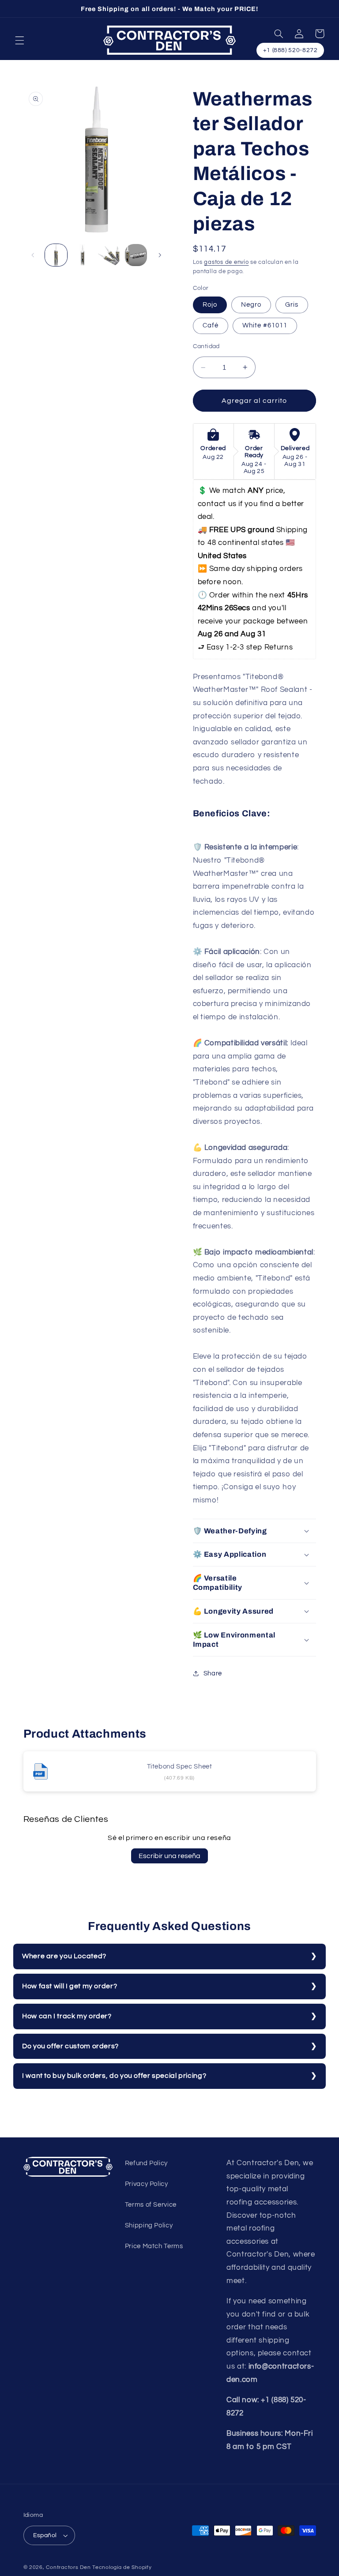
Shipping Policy (149, 2225)
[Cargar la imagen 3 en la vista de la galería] (109, 255)
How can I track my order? (67, 2016)
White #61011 (265, 325)
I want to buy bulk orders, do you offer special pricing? (114, 2076)
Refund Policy (146, 2163)
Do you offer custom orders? (70, 2046)
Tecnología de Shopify (122, 2567)
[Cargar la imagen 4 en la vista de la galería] (136, 255)
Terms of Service (151, 2205)
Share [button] (213, 1673)
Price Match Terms (154, 2246)
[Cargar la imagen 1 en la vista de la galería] (56, 255)
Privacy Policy (147, 2184)
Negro (251, 305)
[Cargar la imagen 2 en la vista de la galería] (83, 255)
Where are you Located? (64, 1956)
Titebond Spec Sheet (180, 1767)
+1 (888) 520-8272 (290, 50)
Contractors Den (68, 2567)
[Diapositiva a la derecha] (160, 255)
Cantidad (206, 346)
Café (211, 325)
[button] (19, 40)
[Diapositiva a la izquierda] (33, 255)
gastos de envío (226, 262)
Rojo (210, 305)
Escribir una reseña (169, 1856)
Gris (292, 305)
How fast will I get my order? (70, 1986)
